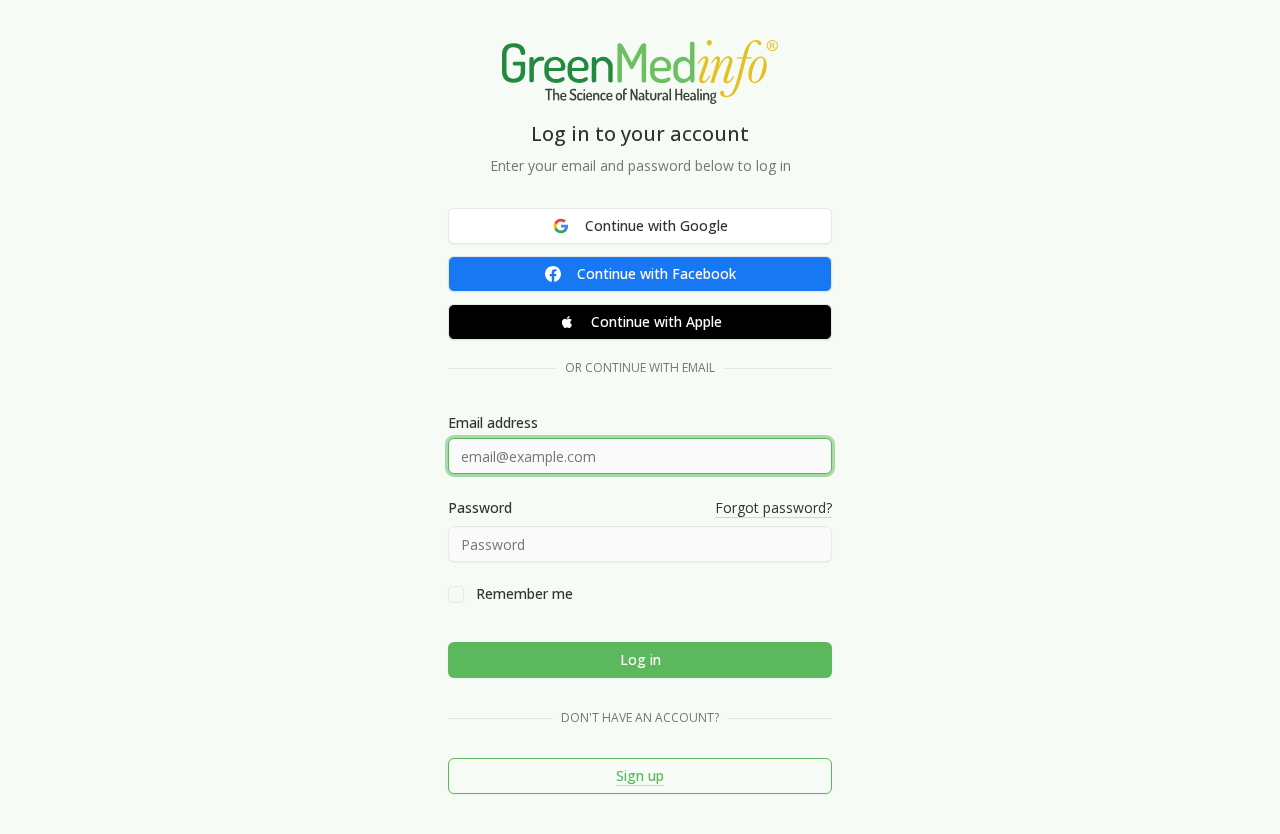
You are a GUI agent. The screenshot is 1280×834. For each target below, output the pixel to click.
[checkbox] (456, 594)
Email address (493, 423)
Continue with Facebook (656, 273)
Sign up (640, 775)
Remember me (524, 594)
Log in (640, 659)
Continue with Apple (656, 321)
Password (480, 508)
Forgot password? (773, 507)
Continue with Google (656, 225)
